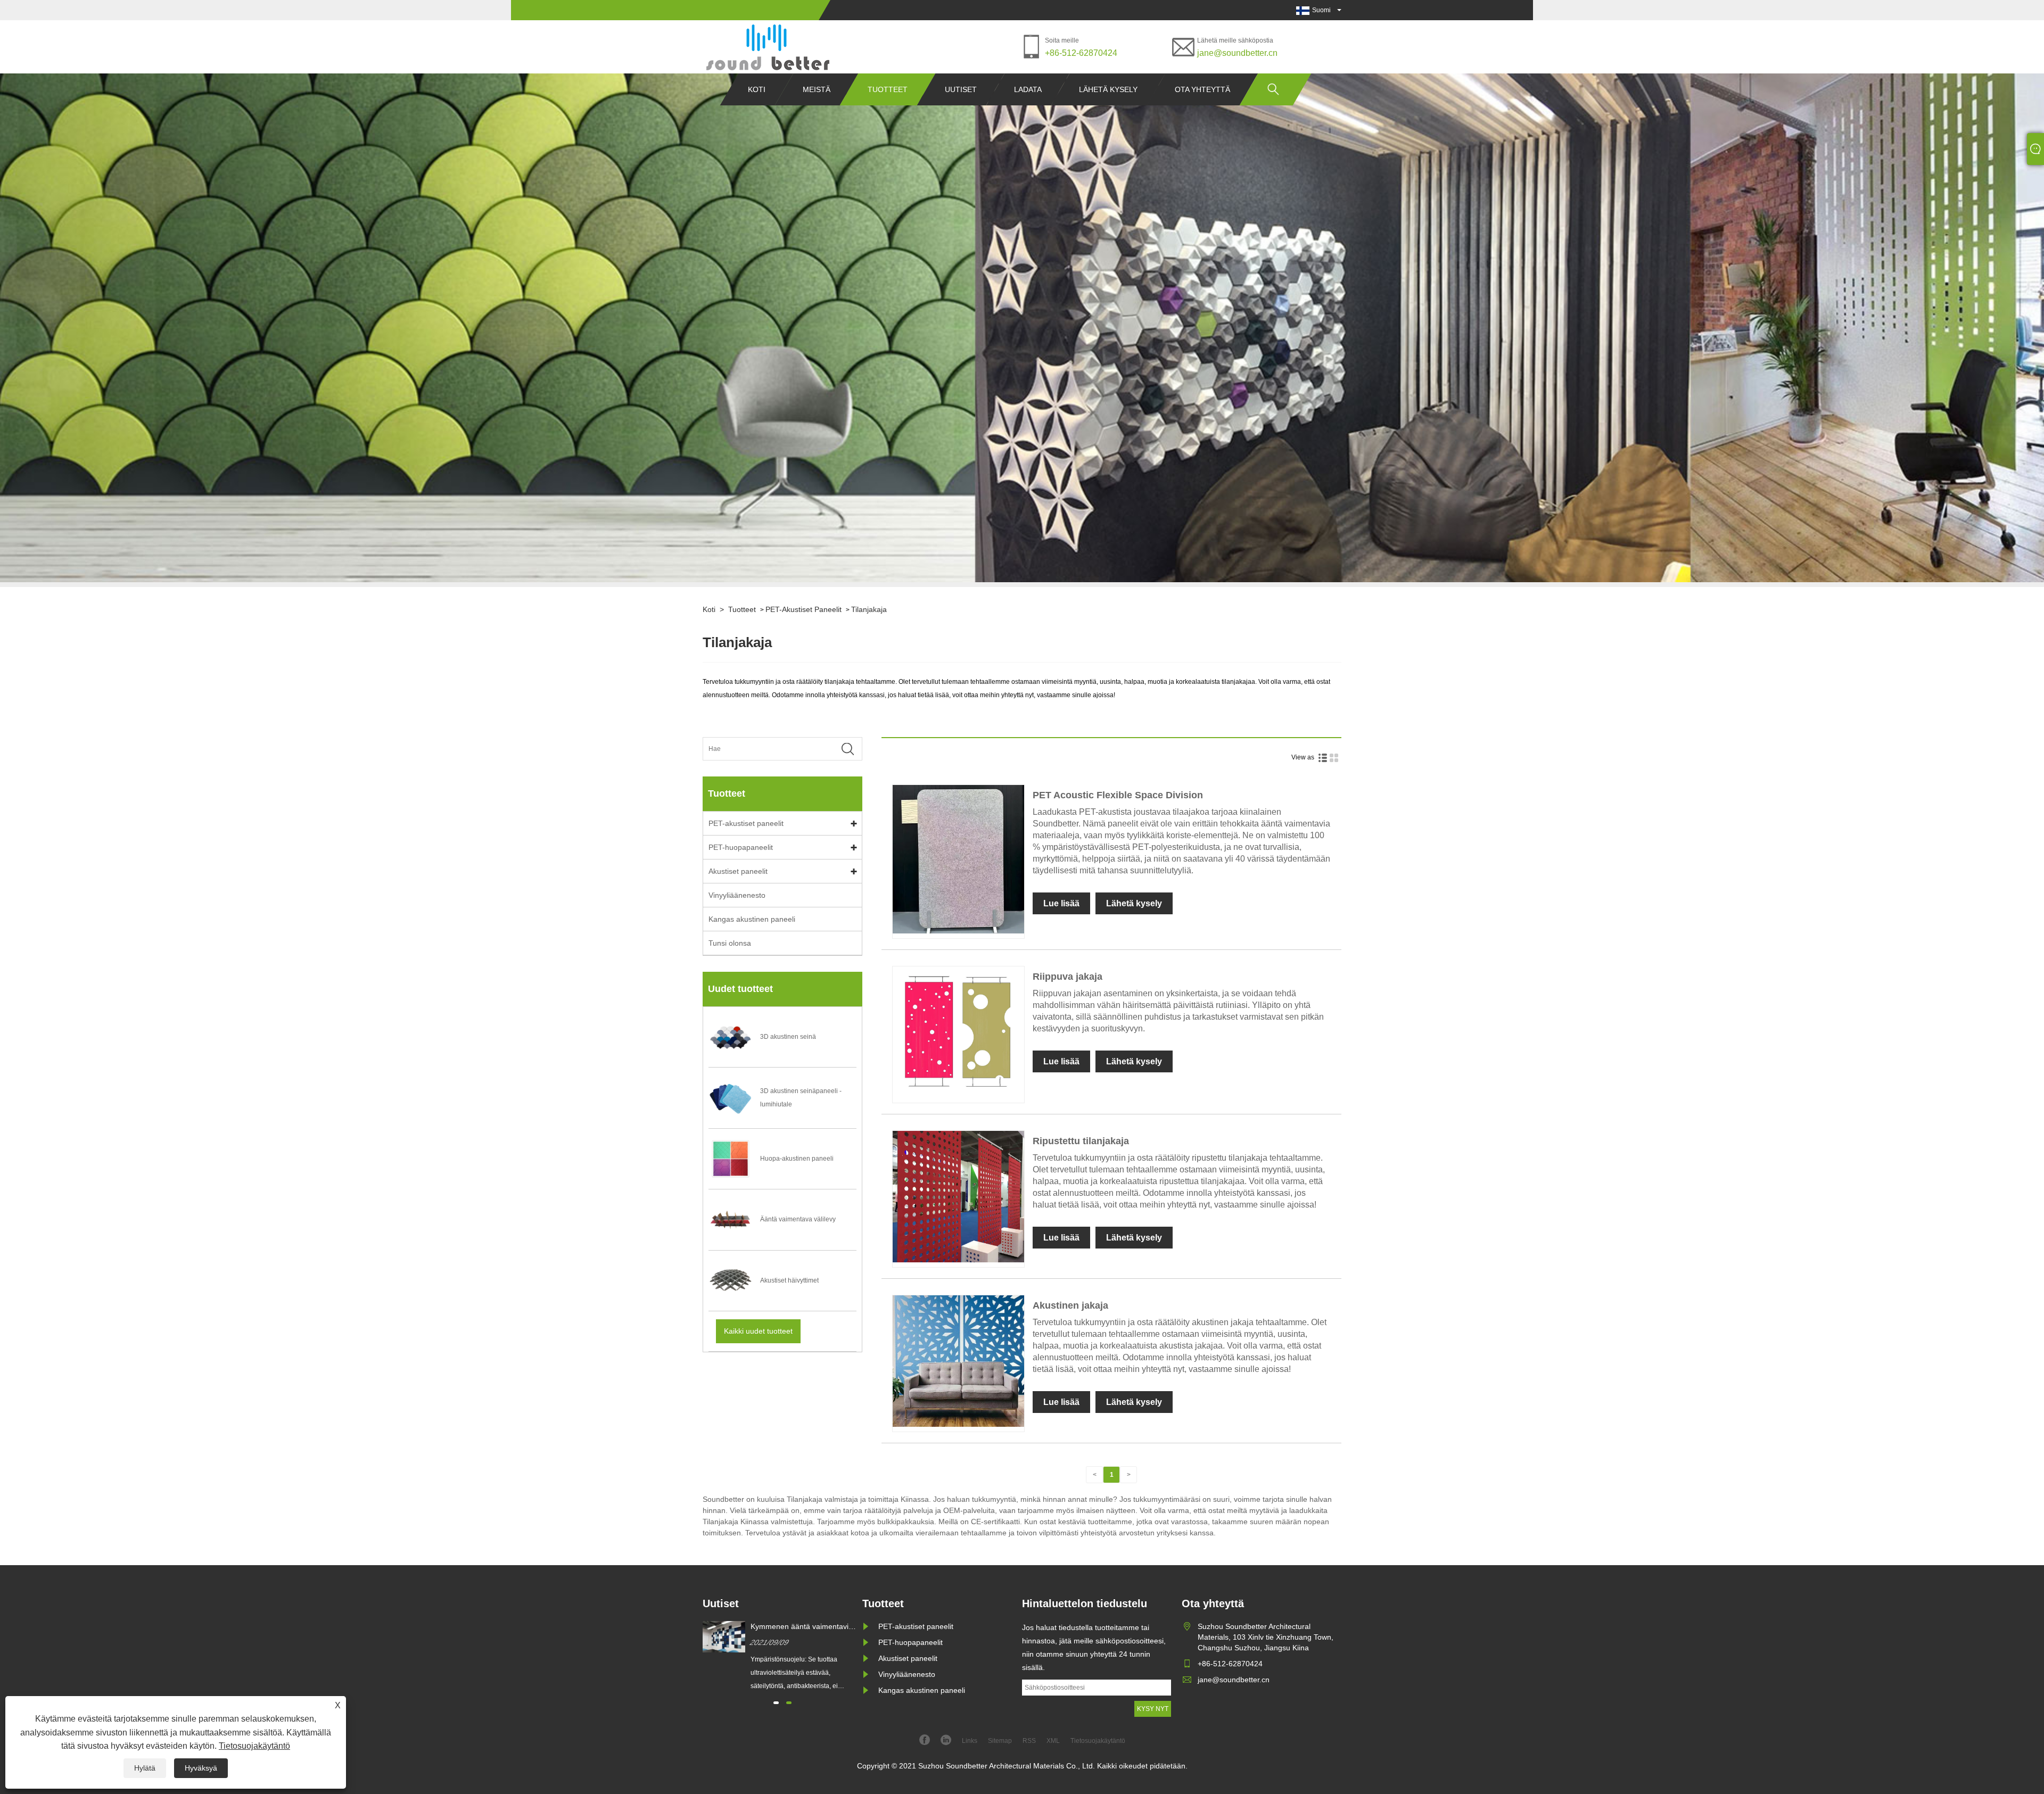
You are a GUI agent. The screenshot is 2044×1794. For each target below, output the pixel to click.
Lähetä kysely (1108, 89)
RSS (1029, 1741)
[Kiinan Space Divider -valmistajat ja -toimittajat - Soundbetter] (767, 47)
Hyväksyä (201, 1768)
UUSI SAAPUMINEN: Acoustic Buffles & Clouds (801, 1627)
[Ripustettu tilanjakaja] (958, 1260)
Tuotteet (888, 89)
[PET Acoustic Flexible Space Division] (958, 931)
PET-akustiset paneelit (803, 609)
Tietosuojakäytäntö (254, 1746)
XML (1053, 1741)
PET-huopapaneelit (741, 847)
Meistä (817, 89)
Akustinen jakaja (1070, 1305)
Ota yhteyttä (1202, 89)
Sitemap (1000, 1741)
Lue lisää (1061, 903)
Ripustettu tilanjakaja (1081, 1141)
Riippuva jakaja (1068, 977)
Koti (757, 89)
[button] (776, 1703)
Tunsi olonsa (730, 943)
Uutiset (961, 89)
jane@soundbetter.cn (1237, 53)
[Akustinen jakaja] (958, 1425)
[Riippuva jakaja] (958, 1096)
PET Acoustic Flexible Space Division (1118, 795)
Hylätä (145, 1768)
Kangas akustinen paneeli (752, 919)
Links (970, 1741)
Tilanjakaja (869, 609)
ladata (1028, 89)
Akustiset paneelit (738, 871)
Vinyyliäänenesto (737, 895)
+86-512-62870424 (1081, 53)
